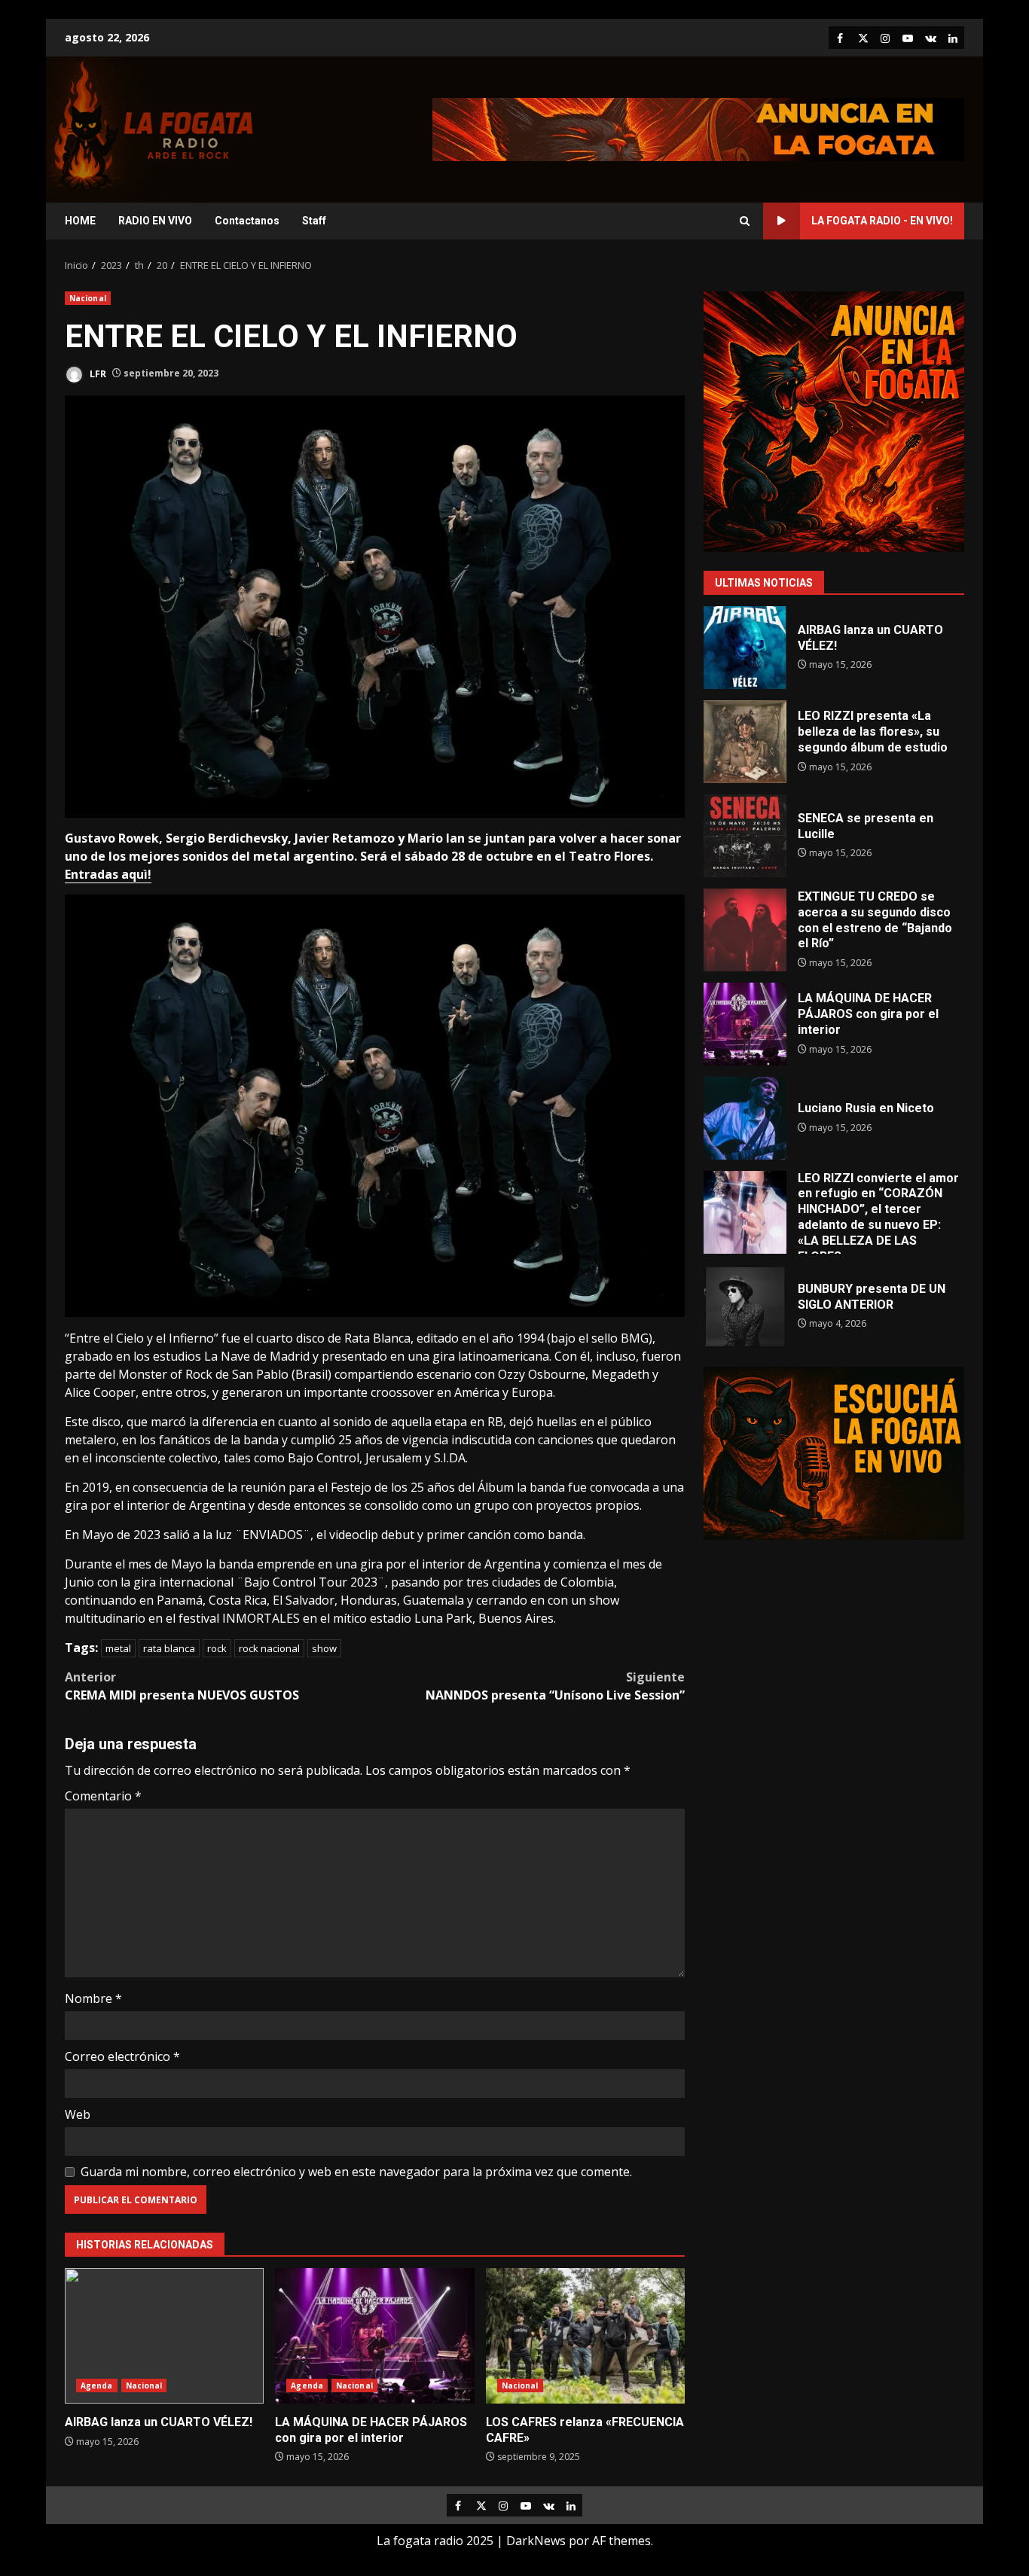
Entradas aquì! (108, 874)
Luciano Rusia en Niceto (745, 1118)
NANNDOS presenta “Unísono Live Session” (555, 1686)
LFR (97, 373)
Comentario (103, 1796)
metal (118, 1648)
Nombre (93, 1998)
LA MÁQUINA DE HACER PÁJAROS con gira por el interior (374, 2336)
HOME (80, 221)
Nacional (88, 298)
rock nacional (269, 1648)
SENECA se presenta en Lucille (745, 836)
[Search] (745, 221)
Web (78, 2114)
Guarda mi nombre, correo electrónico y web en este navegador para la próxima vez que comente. (356, 2172)
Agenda (97, 2385)
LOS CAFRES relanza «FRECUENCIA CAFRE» (585, 2336)
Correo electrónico (122, 2056)
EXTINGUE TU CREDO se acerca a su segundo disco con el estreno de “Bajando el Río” (745, 930)
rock (217, 1648)
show (324, 1648)
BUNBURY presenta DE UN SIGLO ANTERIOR (745, 1306)
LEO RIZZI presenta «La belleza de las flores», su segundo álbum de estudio (745, 742)
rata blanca (169, 1648)
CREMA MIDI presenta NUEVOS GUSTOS (182, 1686)
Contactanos (247, 221)
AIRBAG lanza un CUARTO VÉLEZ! (164, 2336)
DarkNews (536, 2541)
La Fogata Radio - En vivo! (882, 221)
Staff (314, 221)
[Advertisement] (698, 128)
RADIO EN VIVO (155, 221)
